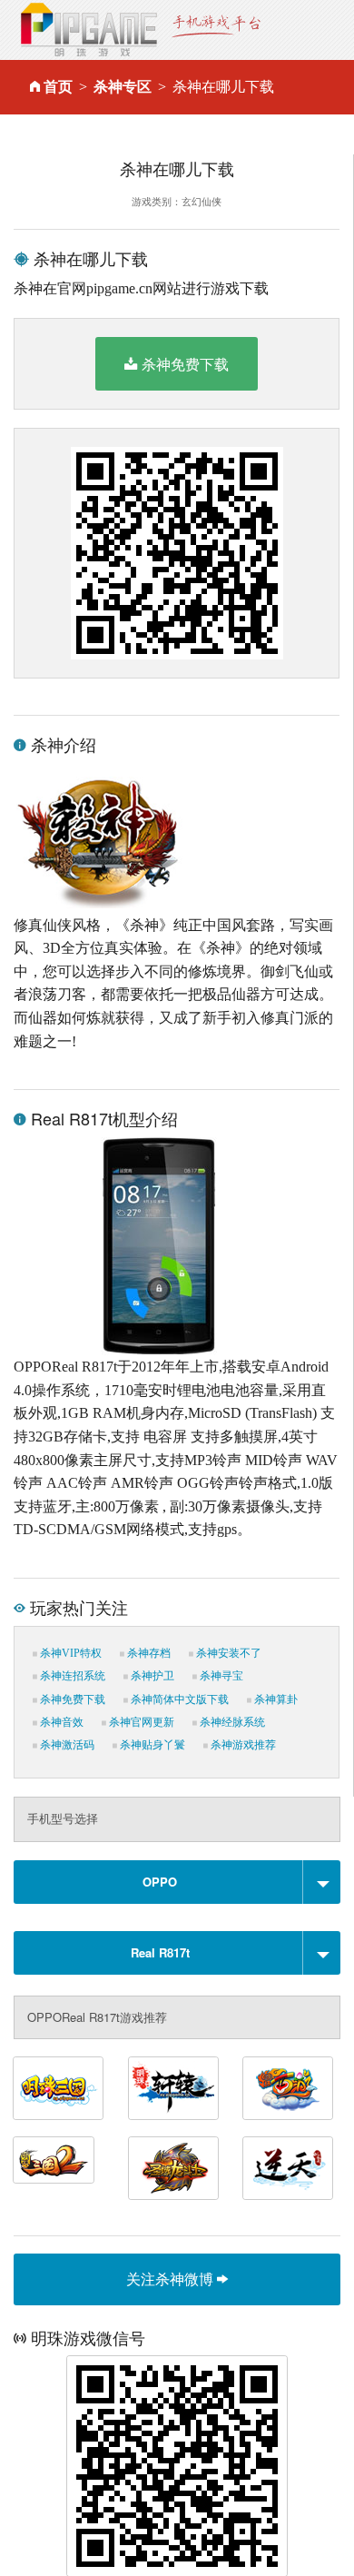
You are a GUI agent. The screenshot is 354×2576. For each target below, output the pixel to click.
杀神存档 (147, 1653)
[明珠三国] (58, 2088)
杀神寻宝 (220, 1676)
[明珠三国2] (54, 2160)
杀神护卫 (151, 1676)
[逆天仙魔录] (288, 2168)
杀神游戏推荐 (242, 1745)
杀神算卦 (275, 1699)
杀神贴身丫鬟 (151, 1745)
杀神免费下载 (185, 364)
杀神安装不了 (227, 1653)
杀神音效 (60, 1722)
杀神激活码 (66, 1745)
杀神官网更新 (140, 1722)
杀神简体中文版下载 (178, 1699)
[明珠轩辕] (173, 2088)
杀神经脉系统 (231, 1722)
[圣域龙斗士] (173, 2168)
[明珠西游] (288, 2088)
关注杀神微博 (172, 2279)
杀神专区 (123, 87)
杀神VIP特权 (69, 1653)
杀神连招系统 (71, 1676)
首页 (58, 87)
